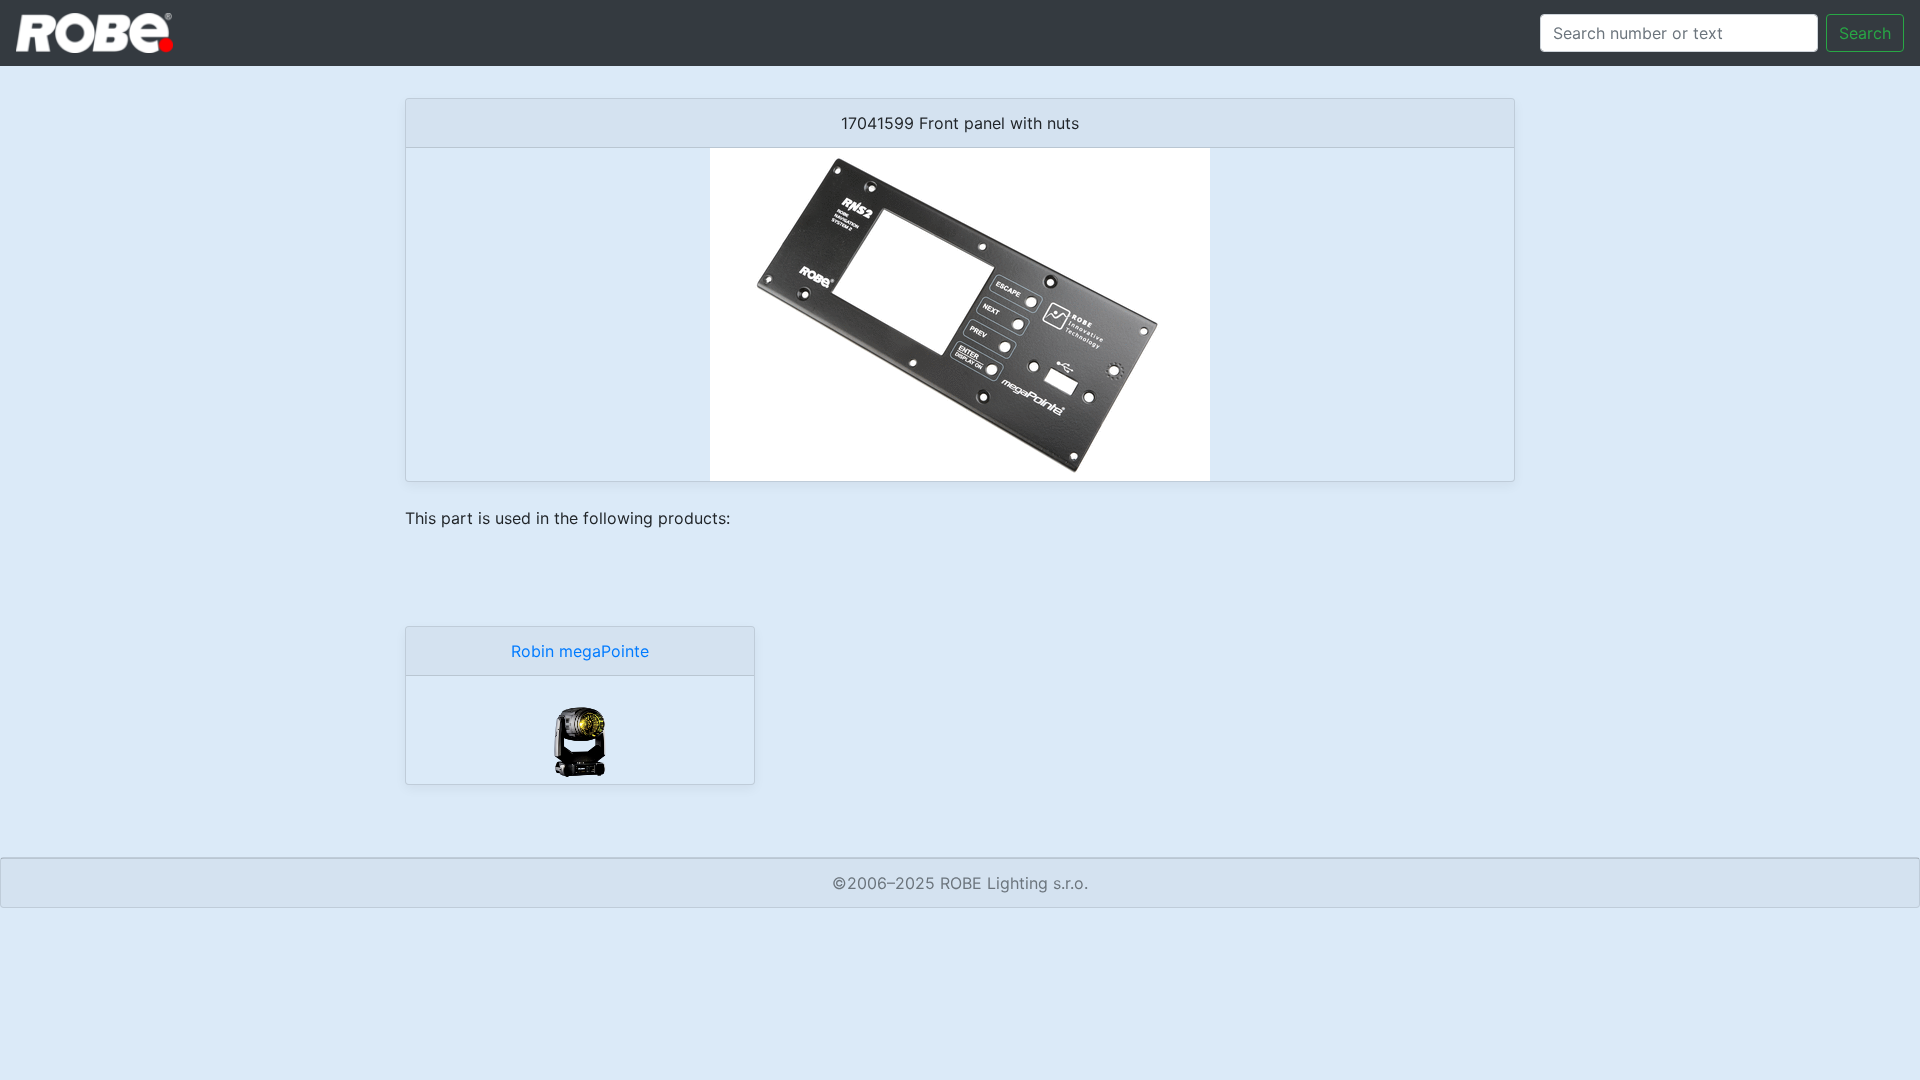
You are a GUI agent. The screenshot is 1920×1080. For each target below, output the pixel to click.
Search (1865, 33)
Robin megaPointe (580, 651)
